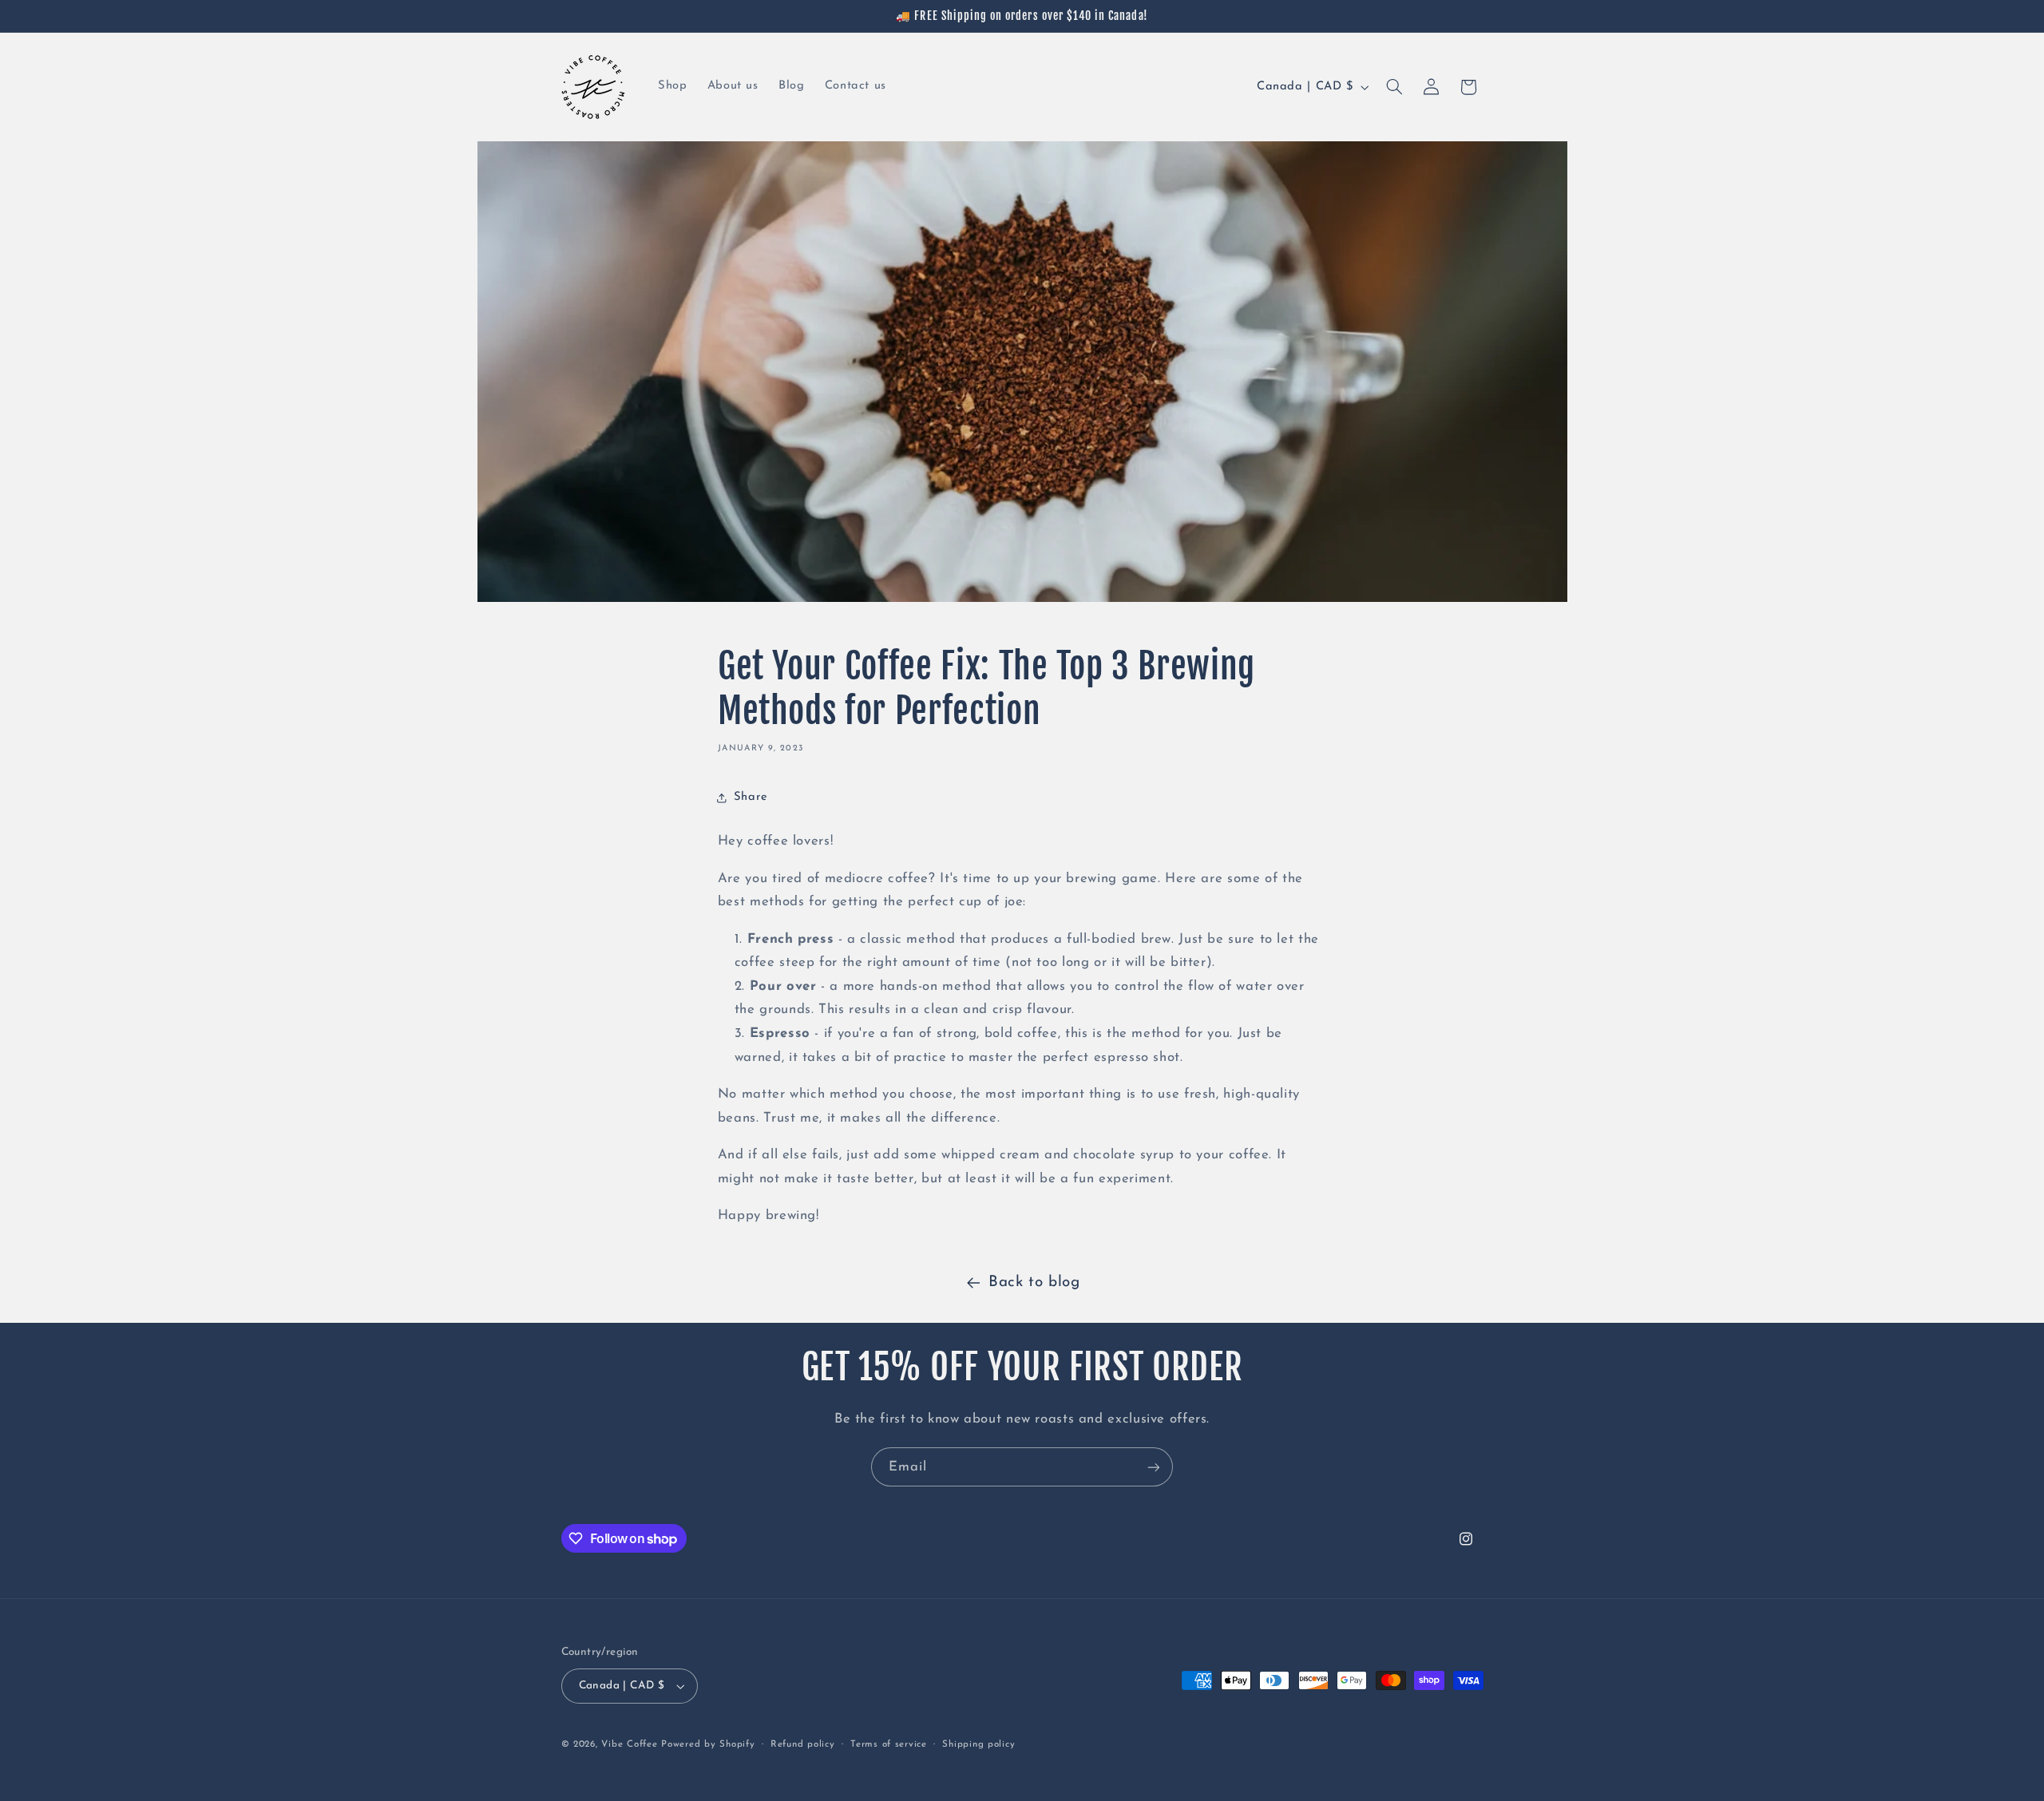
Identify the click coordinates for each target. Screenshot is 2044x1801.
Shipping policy (978, 1744)
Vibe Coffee (629, 1744)
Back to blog (1034, 1282)
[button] (1394, 87)
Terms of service (889, 1744)
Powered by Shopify (708, 1744)
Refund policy (803, 1744)
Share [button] (751, 797)
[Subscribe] (1154, 1467)
